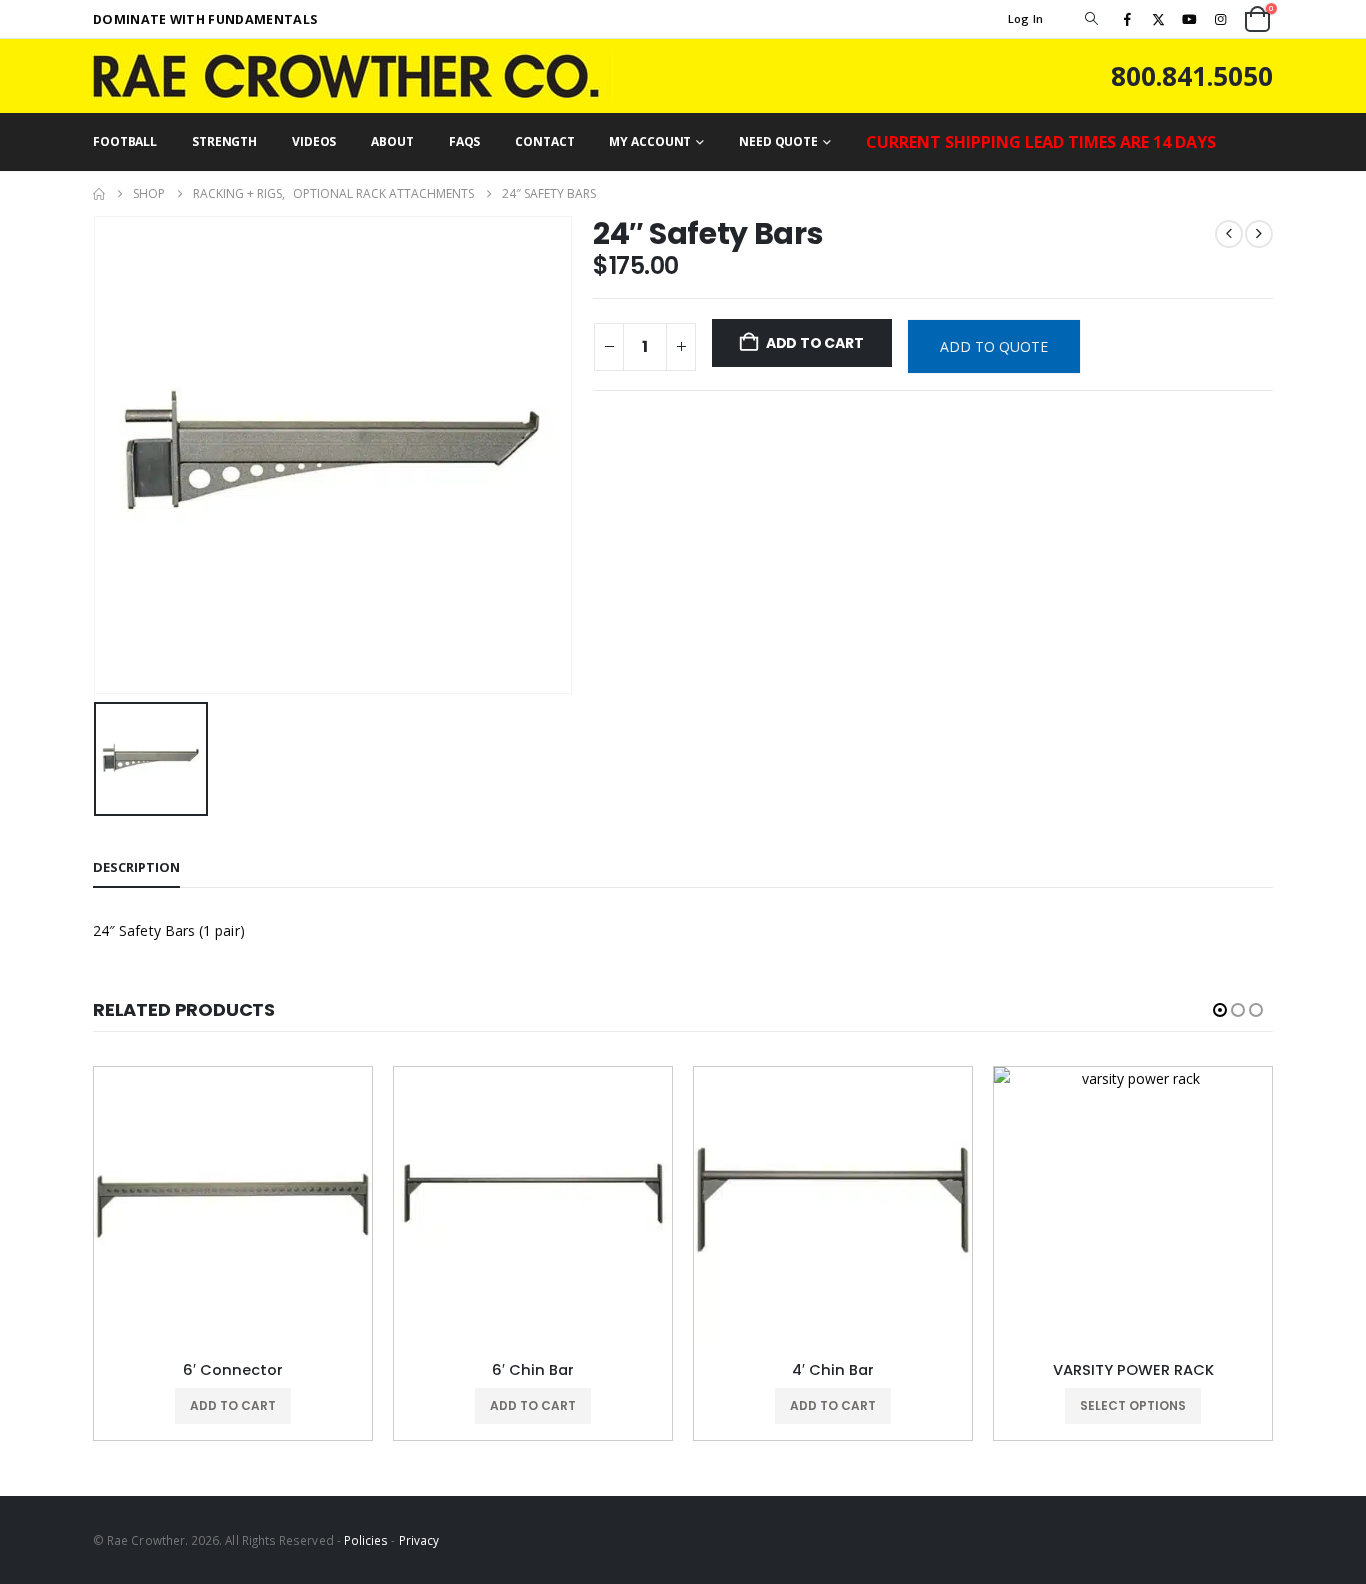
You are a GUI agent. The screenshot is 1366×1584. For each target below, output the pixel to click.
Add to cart (815, 343)
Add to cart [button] (233, 1405)
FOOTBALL (125, 141)
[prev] (1229, 234)
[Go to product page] (233, 1206)
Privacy (419, 1540)
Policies (366, 1540)
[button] (1091, 19)
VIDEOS (314, 141)
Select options (1133, 1405)
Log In (1026, 18)
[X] (1158, 19)
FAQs (465, 141)
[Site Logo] (353, 76)
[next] (1259, 234)
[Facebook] (1127, 19)
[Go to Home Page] (99, 194)
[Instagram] (1221, 19)
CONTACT (544, 141)
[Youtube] (1190, 19)
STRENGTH (224, 141)
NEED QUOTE (778, 141)
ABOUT (392, 141)
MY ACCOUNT (650, 141)
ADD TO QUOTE (994, 346)
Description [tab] (136, 867)
